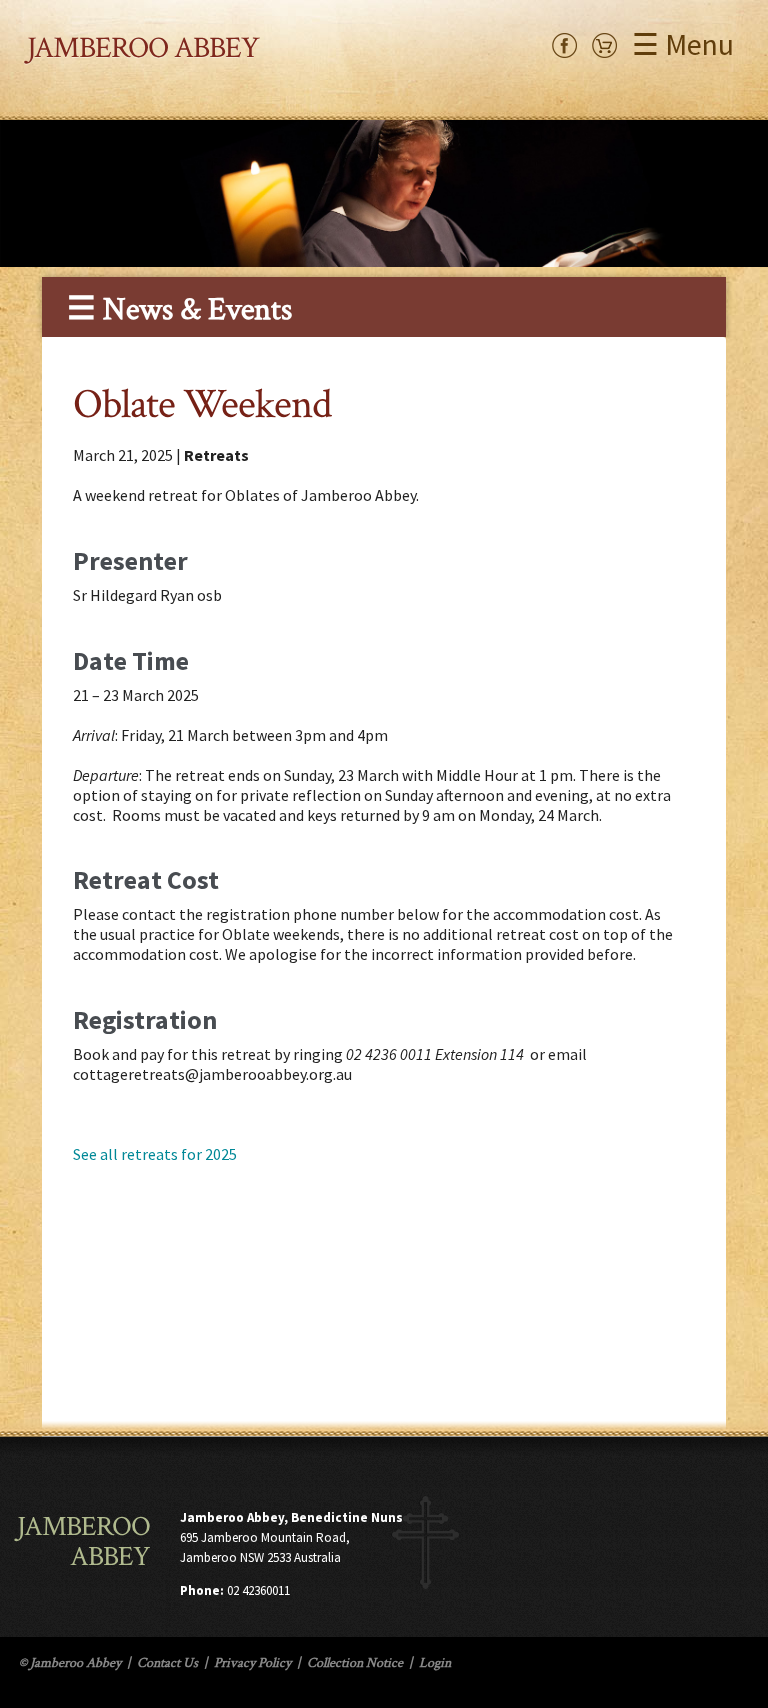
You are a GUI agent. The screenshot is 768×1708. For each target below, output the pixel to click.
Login (435, 1663)
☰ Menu (683, 44)
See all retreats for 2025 (155, 1154)
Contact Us (167, 1663)
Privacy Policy (252, 1663)
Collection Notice (355, 1663)
